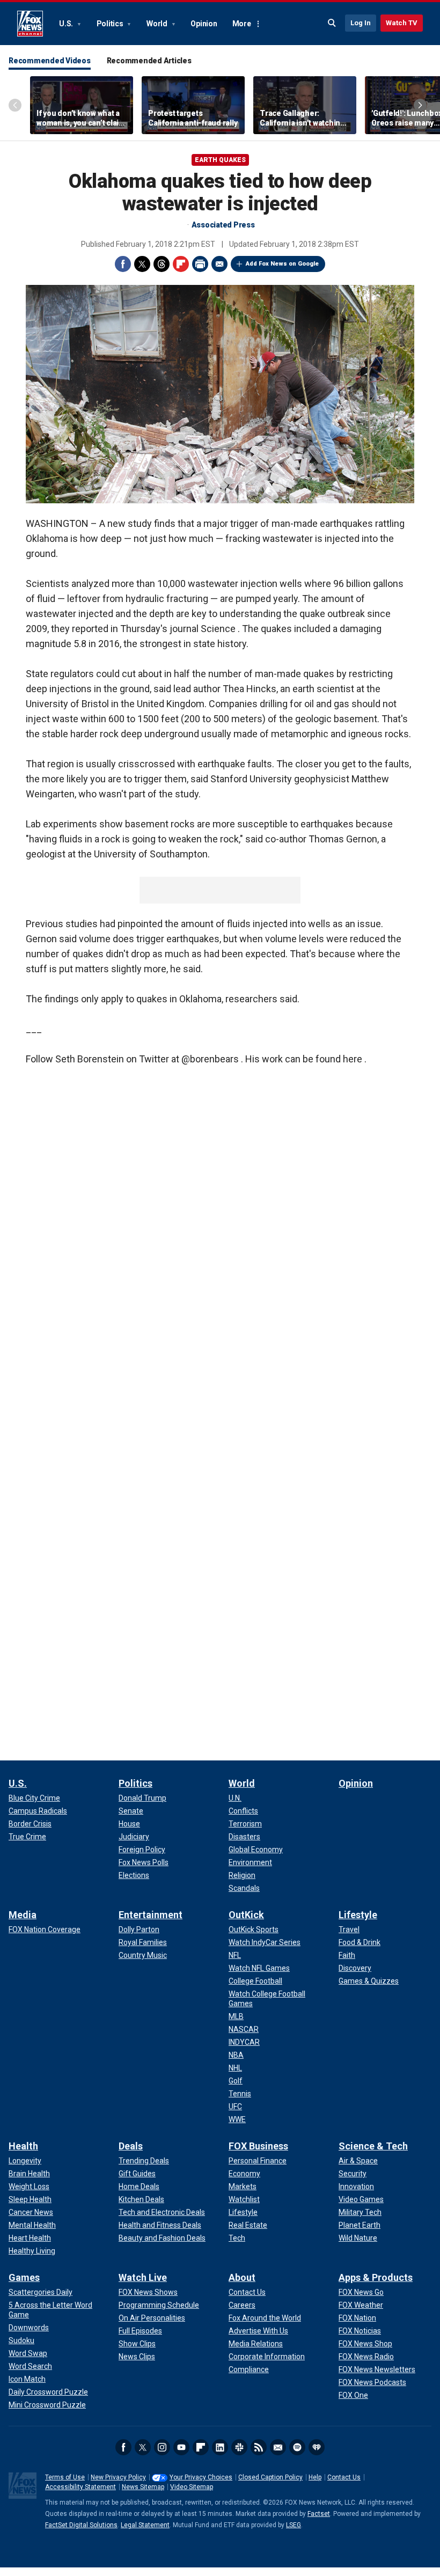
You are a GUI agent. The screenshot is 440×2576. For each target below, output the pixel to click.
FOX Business (258, 2146)
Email (219, 264)
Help (315, 2477)
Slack (239, 2447)
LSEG (294, 2525)
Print (200, 264)
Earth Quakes (220, 160)
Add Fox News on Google (282, 264)
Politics (111, 24)
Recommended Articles (149, 61)
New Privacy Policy (118, 2477)
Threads (162, 264)
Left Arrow (15, 105)
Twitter (142, 264)
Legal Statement (145, 2525)
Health (23, 2146)
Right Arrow (420, 105)
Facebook (123, 264)
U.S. (67, 24)
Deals (131, 2146)
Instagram (162, 2447)
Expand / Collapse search (332, 23)
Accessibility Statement (80, 2487)
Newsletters (278, 2447)
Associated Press (223, 225)
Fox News (30, 24)
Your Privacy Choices (201, 2477)
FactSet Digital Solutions (81, 2525)
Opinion (204, 24)
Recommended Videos (50, 61)
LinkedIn (220, 2447)
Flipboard (181, 264)
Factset (319, 2514)
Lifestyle (358, 1915)
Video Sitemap (192, 2487)
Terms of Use (65, 2477)
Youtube (181, 2447)
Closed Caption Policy (270, 2477)
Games (24, 2277)
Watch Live (143, 2277)
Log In (361, 23)
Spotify (297, 2447)
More (242, 24)
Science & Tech (373, 2146)
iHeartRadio (317, 2447)
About (242, 2277)
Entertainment (151, 1915)
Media (23, 1915)
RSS (259, 2447)
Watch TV (402, 23)
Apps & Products (376, 2277)
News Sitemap (143, 2487)
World (158, 24)
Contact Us (344, 2477)
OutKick (246, 1915)
